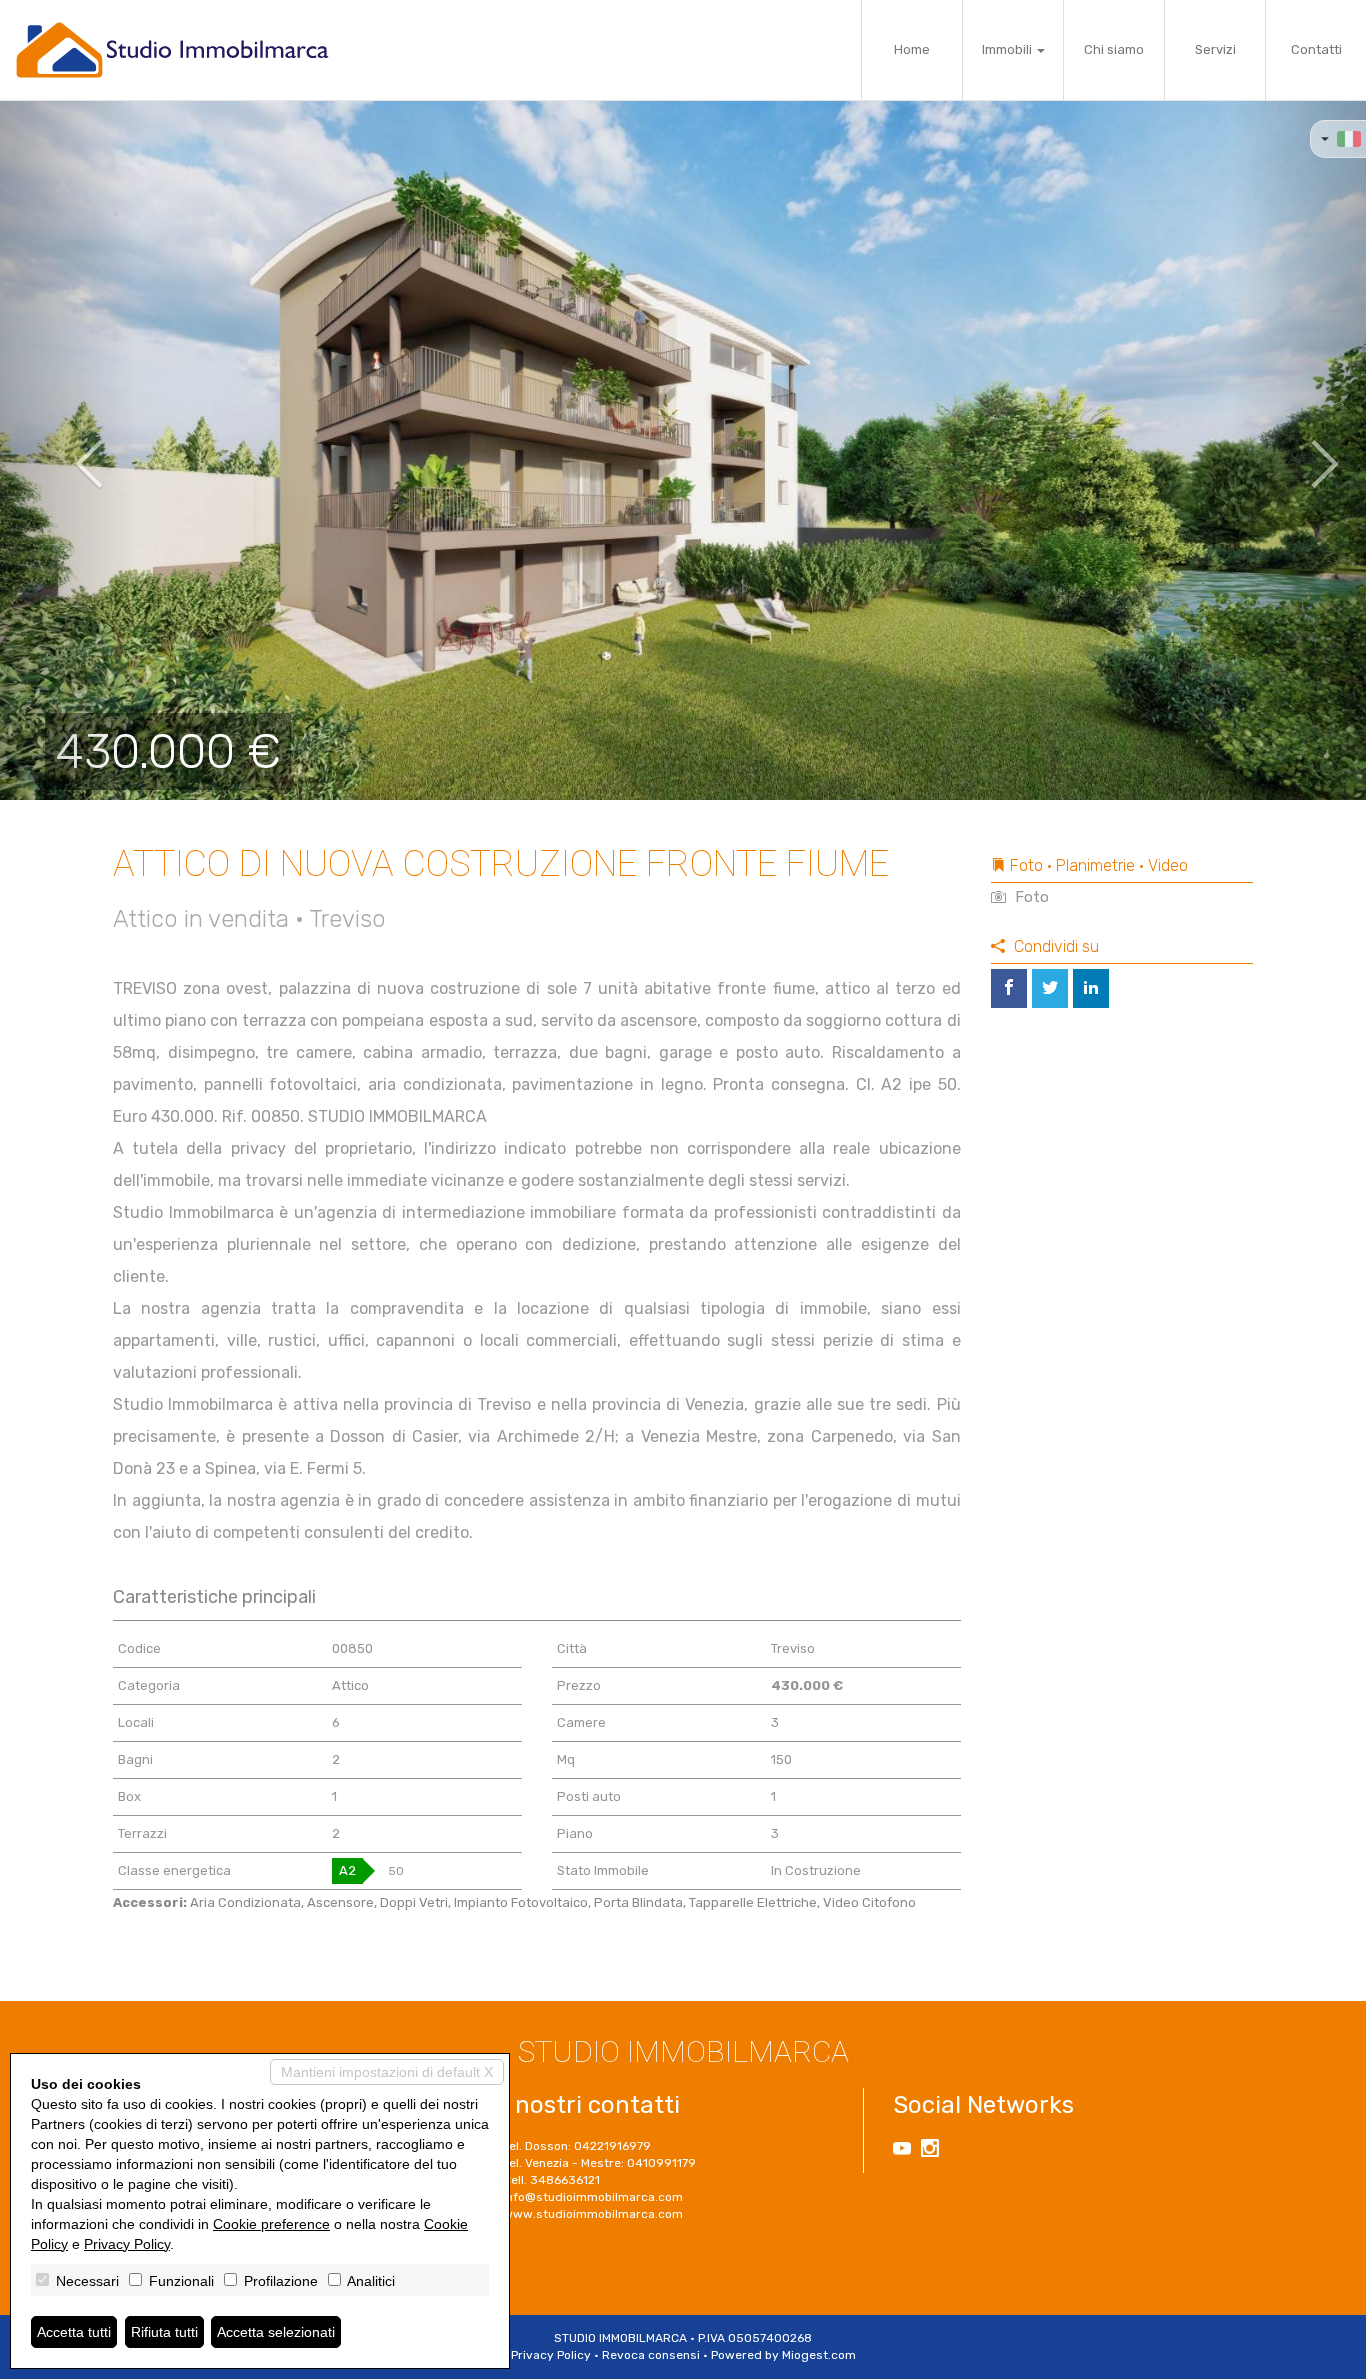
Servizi (1215, 49)
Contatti (1316, 49)
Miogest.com (819, 2355)
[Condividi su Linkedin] (1091, 988)
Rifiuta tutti (164, 2332)
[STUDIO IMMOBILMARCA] (172, 50)
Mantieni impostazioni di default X (387, 2072)
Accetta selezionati (276, 2332)
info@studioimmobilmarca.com (593, 2197)
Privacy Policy (551, 2355)
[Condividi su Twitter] (1050, 988)
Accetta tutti (74, 2332)
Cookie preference (271, 2224)
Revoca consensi (651, 2355)
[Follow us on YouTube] (902, 2151)
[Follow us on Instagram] (930, 2151)
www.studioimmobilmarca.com (593, 2214)
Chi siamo (1114, 49)
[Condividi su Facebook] (1009, 988)
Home (912, 49)
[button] (68, 450)
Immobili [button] (1008, 49)
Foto (1030, 897)
